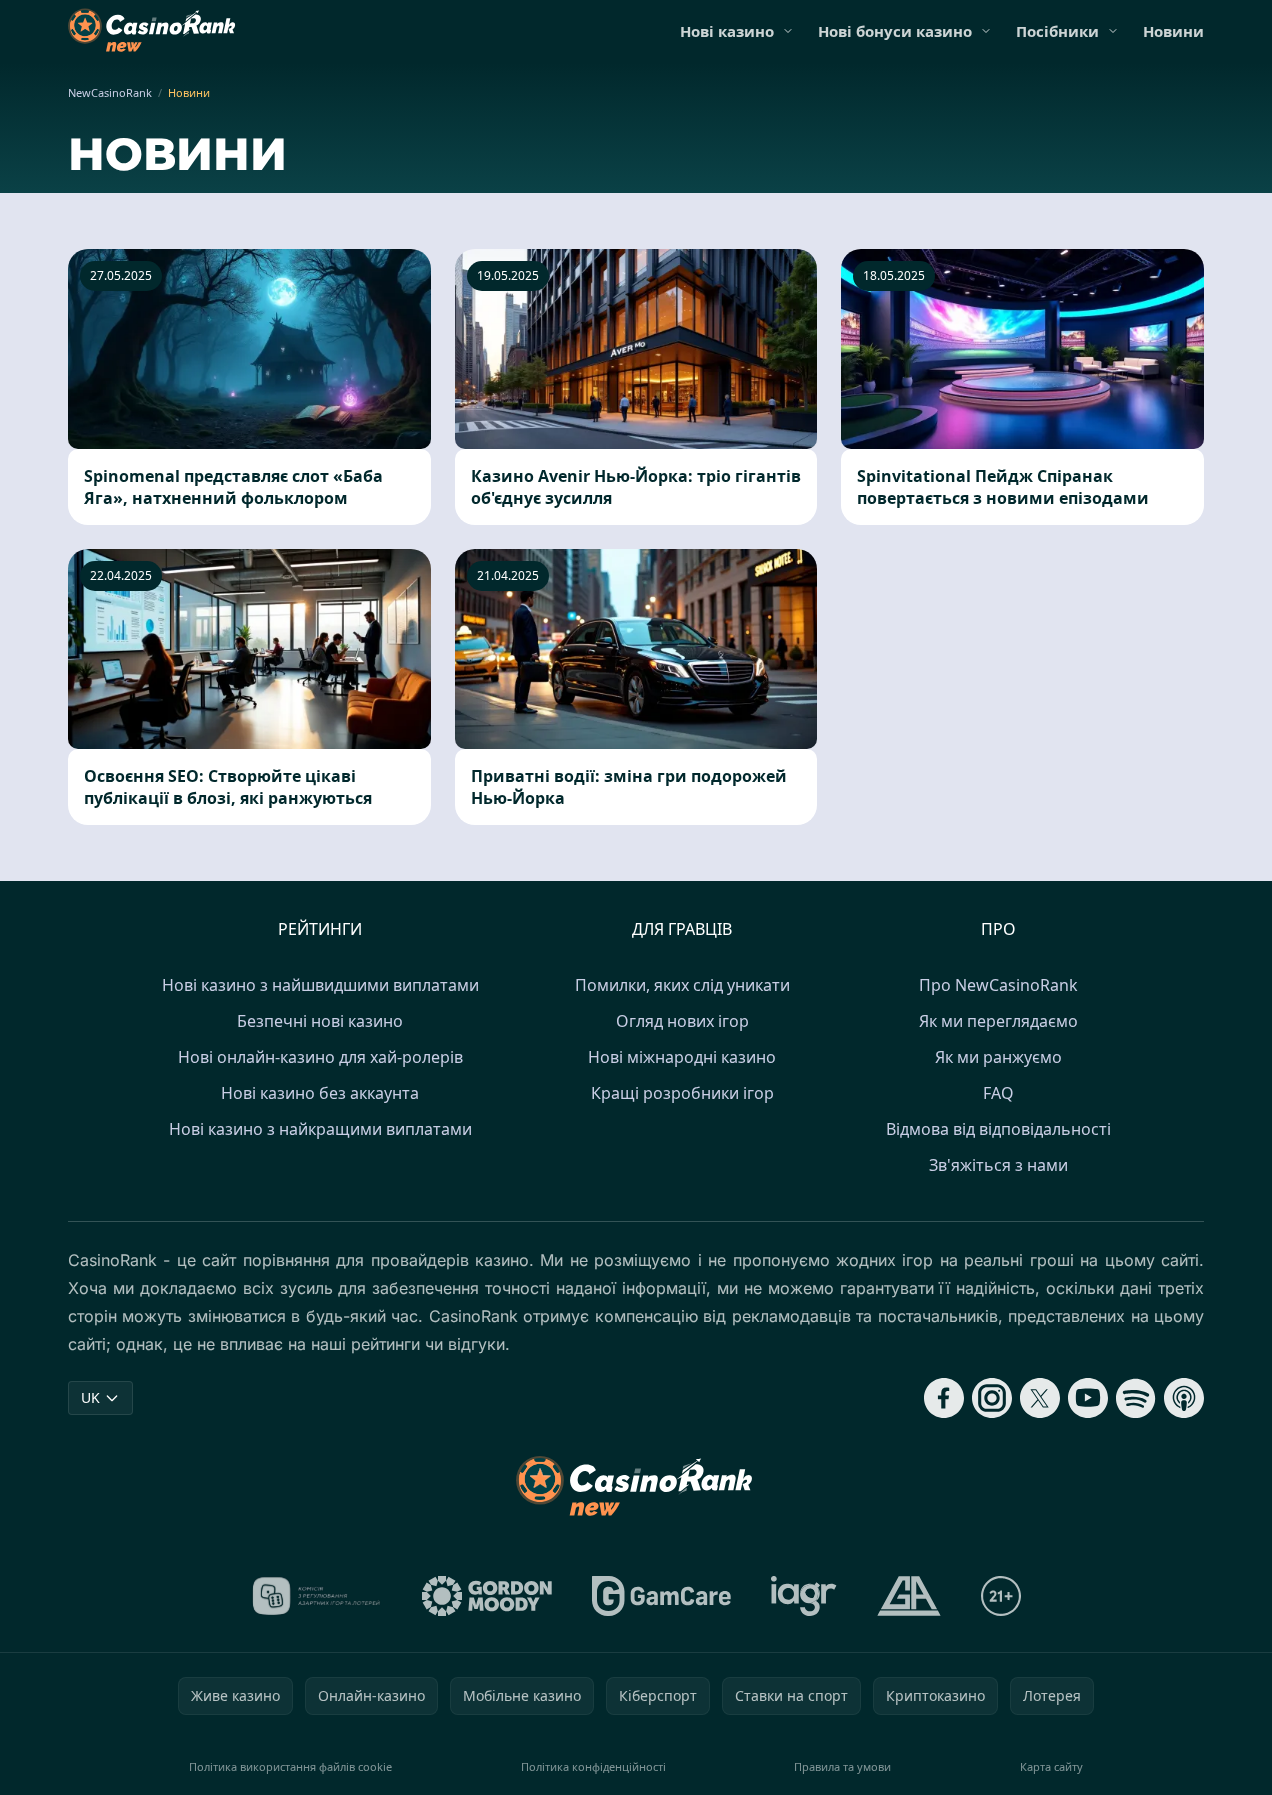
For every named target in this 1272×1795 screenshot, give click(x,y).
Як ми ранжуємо (998, 1057)
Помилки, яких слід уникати (682, 985)
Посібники (1057, 31)
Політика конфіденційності (593, 1766)
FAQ (998, 1093)
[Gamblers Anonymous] (909, 1596)
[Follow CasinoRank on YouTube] (1088, 1398)
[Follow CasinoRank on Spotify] (1136, 1398)
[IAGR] (804, 1596)
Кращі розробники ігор (682, 1093)
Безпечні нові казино (320, 1021)
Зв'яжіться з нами (998, 1165)
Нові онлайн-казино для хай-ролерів (320, 1057)
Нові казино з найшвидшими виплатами (320, 985)
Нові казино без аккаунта (320, 1093)
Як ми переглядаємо (998, 1021)
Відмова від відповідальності (998, 1129)
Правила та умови (842, 1766)
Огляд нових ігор (682, 1021)
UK (90, 1397)
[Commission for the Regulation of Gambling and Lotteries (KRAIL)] (316, 1596)
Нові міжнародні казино (682, 1057)
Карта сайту (1051, 1766)
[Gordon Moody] (487, 1596)
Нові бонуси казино (895, 31)
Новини (1173, 31)
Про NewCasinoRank (998, 985)
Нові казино (727, 31)
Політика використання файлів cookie (290, 1766)
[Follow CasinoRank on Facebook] (944, 1398)
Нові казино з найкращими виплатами (320, 1129)
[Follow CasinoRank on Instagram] (992, 1398)
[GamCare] (661, 1596)
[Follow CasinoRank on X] (1040, 1398)
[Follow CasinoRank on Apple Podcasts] (1184, 1398)
